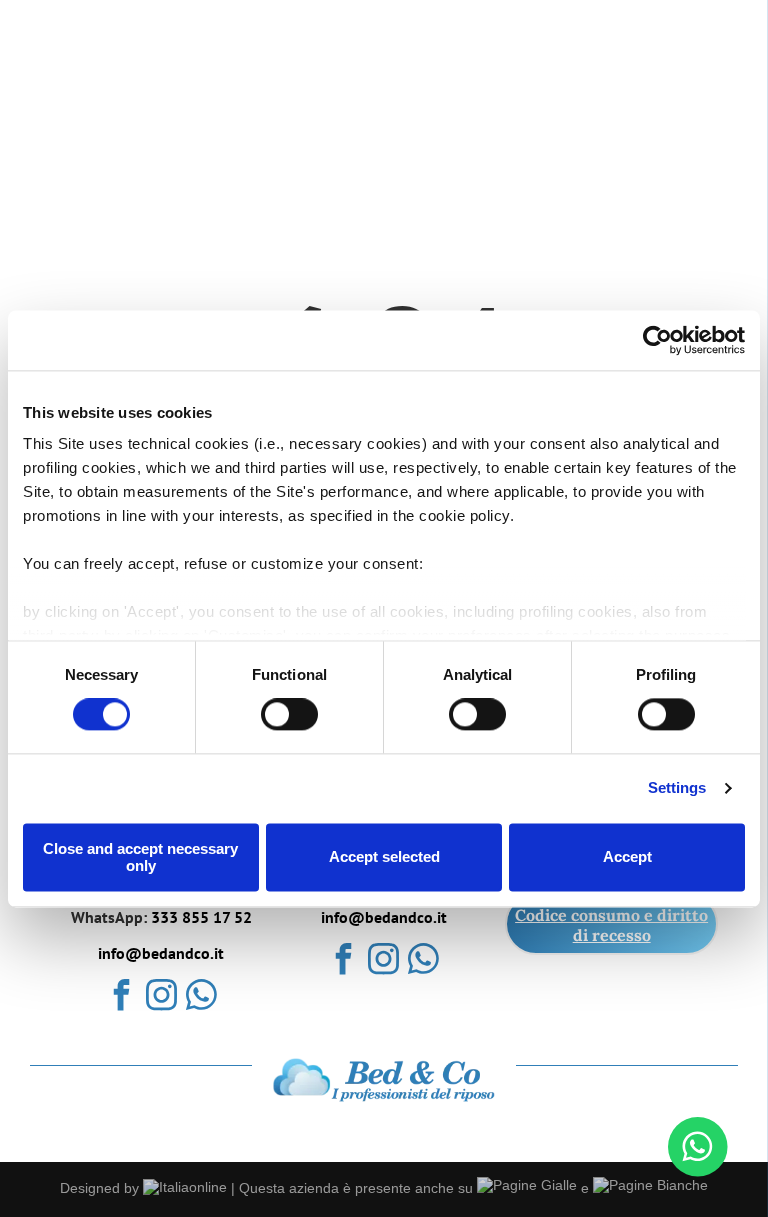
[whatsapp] (201, 997)
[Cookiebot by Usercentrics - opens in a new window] (657, 340)
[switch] (289, 715)
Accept (627, 857)
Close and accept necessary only (140, 857)
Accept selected (384, 857)
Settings (677, 788)
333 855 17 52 (201, 917)
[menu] (724, 50)
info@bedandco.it (161, 953)
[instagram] (161, 997)
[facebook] (121, 997)
